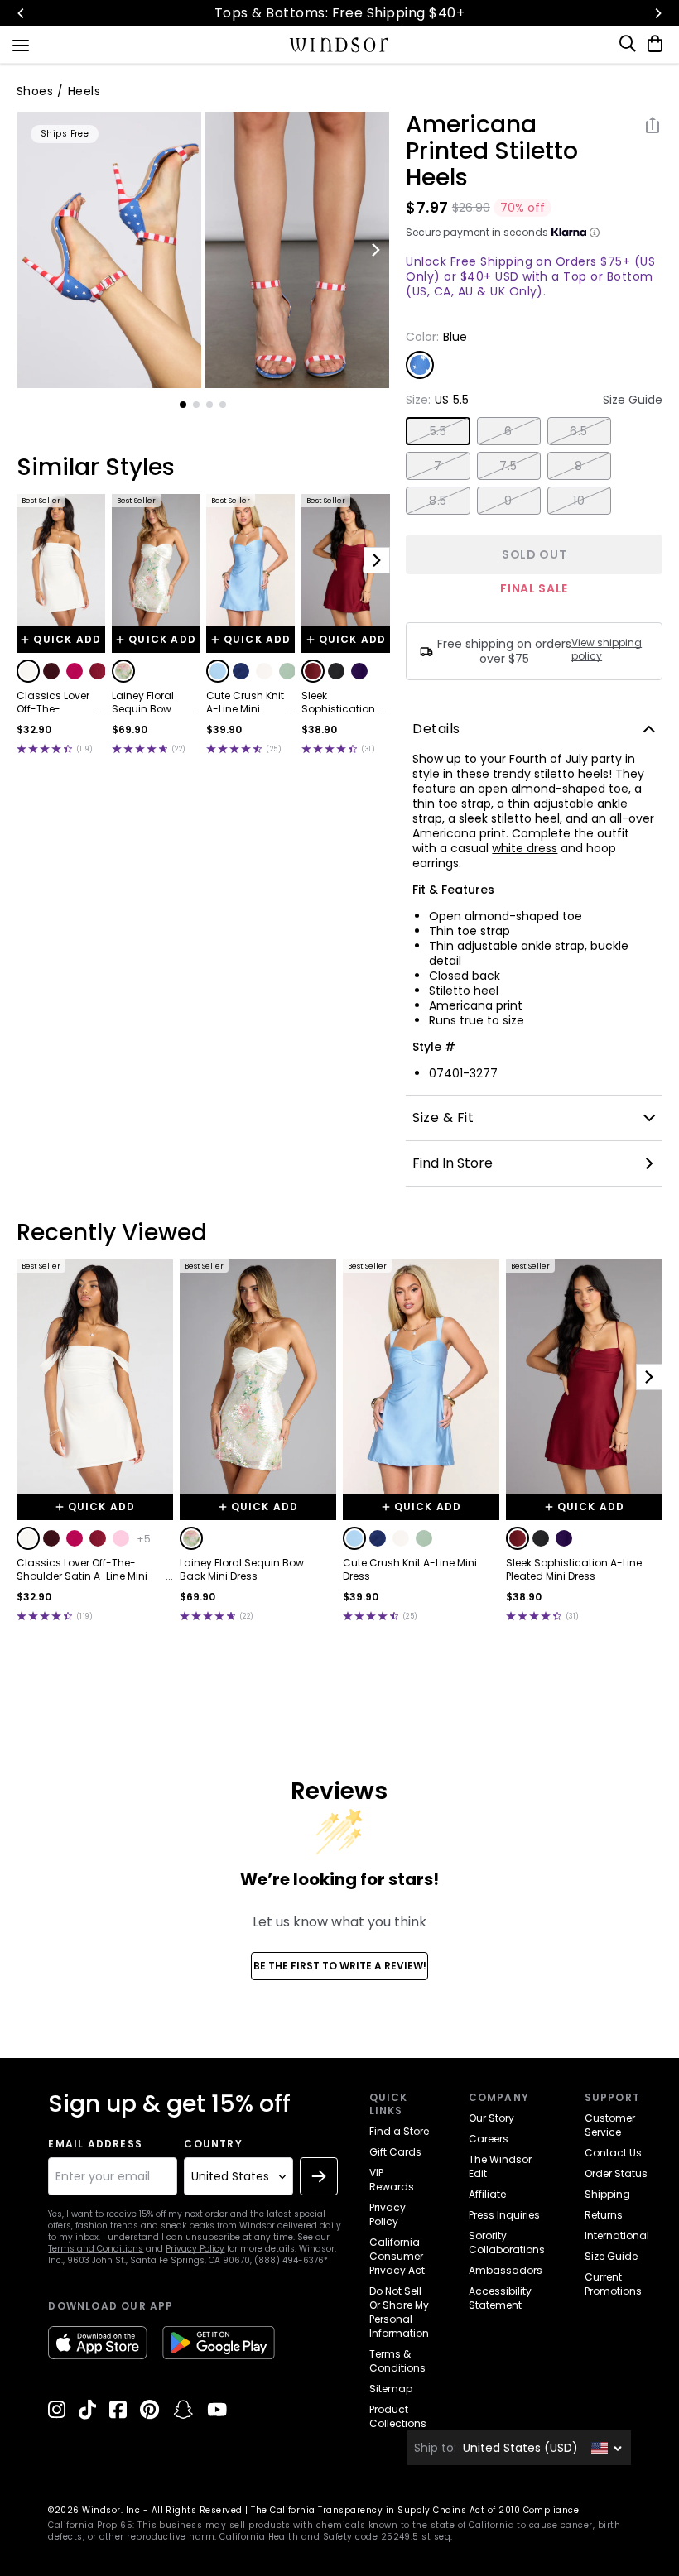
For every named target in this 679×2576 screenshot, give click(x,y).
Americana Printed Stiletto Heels (492, 151)
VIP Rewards (392, 2180)
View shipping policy (607, 650)
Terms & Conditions (397, 2361)
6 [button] (508, 431)
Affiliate (487, 2194)
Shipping (607, 2194)
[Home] (340, 45)
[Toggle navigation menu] (21, 44)
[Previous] (22, 13)
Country (213, 2144)
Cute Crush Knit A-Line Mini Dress (245, 703)
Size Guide (633, 400)
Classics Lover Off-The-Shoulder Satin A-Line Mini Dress (54, 703)
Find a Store (399, 2131)
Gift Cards (395, 2152)
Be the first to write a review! (340, 1966)
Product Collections (398, 2416)
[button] (28, 671)
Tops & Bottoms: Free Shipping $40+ (339, 13)
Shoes (35, 91)
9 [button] (508, 501)
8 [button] (578, 466)
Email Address (95, 2144)
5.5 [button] (438, 431)
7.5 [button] (508, 466)
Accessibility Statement (500, 2298)
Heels (84, 91)
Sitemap (391, 2389)
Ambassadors (506, 2270)
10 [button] (579, 501)
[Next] (657, 13)
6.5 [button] (578, 431)
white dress (525, 848)
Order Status (616, 2173)
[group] (110, 250)
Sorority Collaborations (507, 2243)
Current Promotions (613, 2284)
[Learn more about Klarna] (595, 233)
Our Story (491, 2118)
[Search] (628, 44)
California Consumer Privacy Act (397, 2256)
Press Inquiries (504, 2215)
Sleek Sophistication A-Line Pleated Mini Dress (338, 703)
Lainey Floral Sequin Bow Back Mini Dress (151, 703)
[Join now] (319, 2176)
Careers (489, 2139)
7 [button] (438, 466)
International (617, 2235)
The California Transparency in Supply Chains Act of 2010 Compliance (415, 2510)
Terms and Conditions (96, 2249)
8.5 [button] (438, 501)
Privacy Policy (195, 2249)
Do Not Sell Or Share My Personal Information (399, 2312)
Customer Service (610, 2125)
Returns (604, 2215)
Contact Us (613, 2153)
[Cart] (652, 44)
